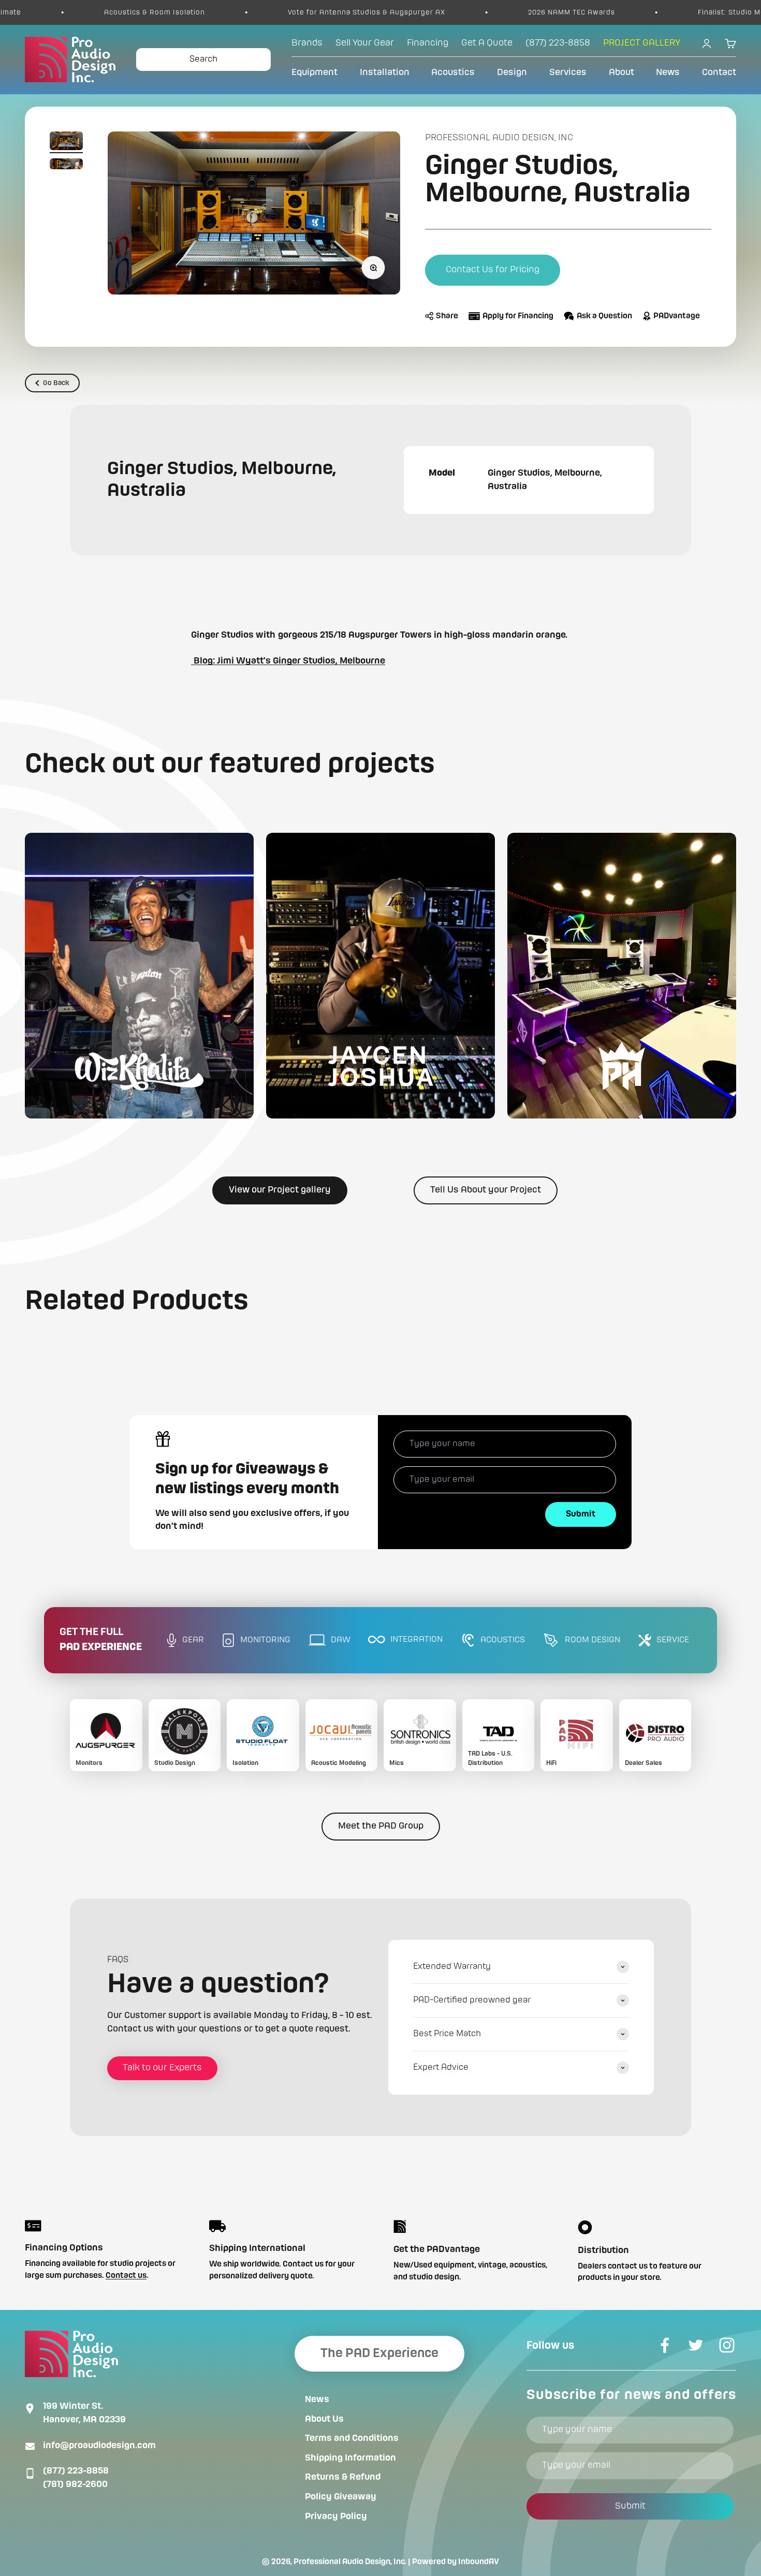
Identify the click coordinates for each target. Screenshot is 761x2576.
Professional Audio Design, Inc (499, 138)
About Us (324, 2419)
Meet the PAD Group (381, 1826)
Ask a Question (604, 316)
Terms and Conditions (352, 2438)
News (668, 72)
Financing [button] (428, 43)
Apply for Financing (518, 316)
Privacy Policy (336, 2516)
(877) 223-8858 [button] (558, 43)
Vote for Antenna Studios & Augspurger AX (252, 12)
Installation (385, 72)
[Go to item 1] (66, 142)
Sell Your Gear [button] (365, 43)
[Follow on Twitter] (696, 2345)
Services (568, 72)
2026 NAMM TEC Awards (457, 12)
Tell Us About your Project (486, 1190)
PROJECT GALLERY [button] (642, 43)
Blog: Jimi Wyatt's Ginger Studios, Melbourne (288, 661)
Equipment (314, 72)
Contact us (126, 2276)
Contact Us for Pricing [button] (493, 270)
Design (512, 72)
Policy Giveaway (341, 2497)
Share (447, 316)
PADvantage (677, 316)
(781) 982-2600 (75, 2484)
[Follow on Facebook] (665, 2345)
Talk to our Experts (162, 2068)
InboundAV (479, 2562)
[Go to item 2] (66, 166)
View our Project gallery (280, 1190)
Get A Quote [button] (487, 43)
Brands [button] (307, 43)
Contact (719, 72)
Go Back (56, 383)
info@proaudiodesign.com (99, 2446)
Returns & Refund (343, 2477)
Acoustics (453, 72)
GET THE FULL (101, 1640)
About (621, 72)
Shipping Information (350, 2458)
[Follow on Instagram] (727, 2345)
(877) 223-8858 (76, 2471)
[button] (139, 976)
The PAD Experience (379, 2353)
